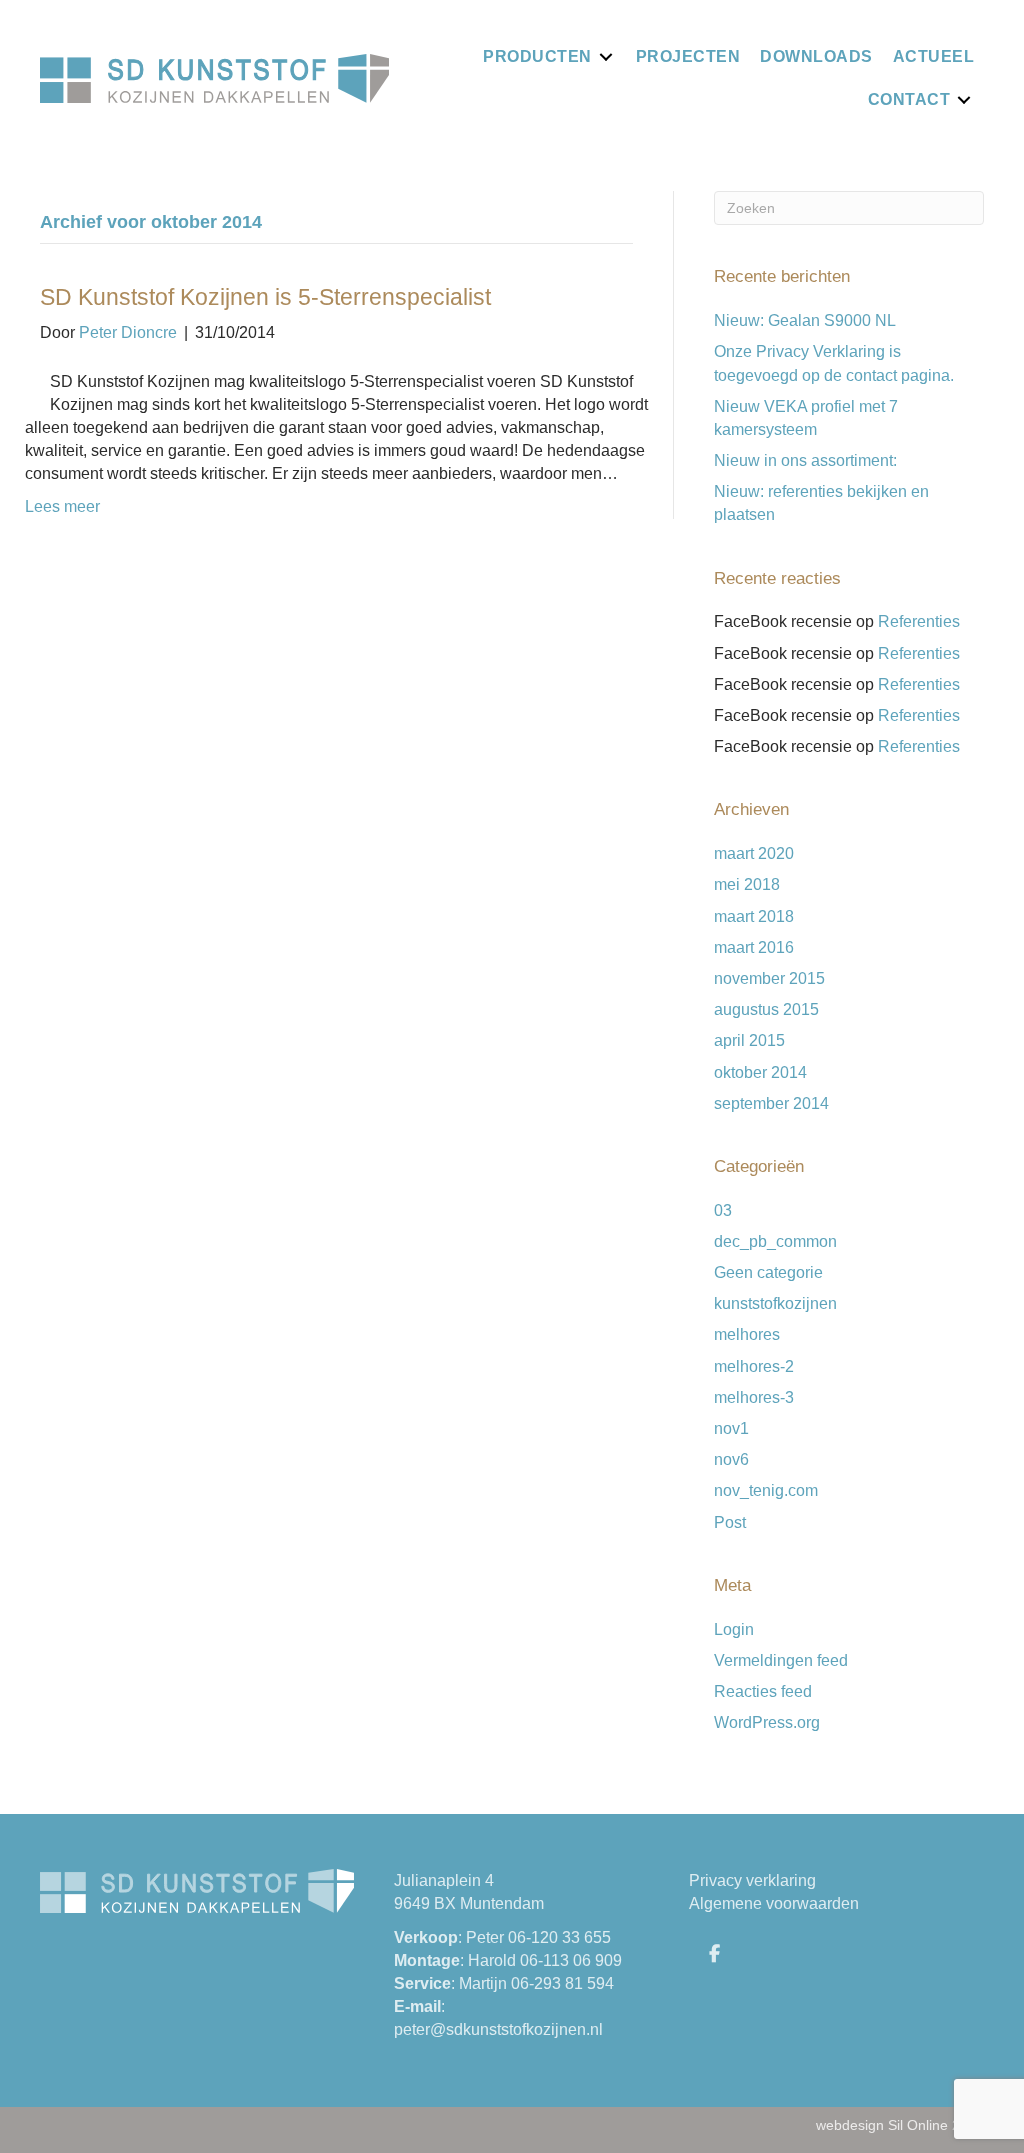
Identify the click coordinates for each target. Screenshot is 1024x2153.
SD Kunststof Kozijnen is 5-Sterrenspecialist (265, 297)
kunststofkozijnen (775, 1303)
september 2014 (771, 1103)
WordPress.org (767, 1722)
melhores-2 (754, 1366)
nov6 (731, 1459)
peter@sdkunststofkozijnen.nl (498, 2029)
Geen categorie (768, 1272)
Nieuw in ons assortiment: (805, 460)
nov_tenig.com (766, 1490)
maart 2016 (754, 947)
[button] (714, 1953)
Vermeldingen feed (781, 1660)
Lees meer (62, 506)
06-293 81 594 (562, 1983)
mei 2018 (747, 884)
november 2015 (769, 978)
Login (734, 1629)
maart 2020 (754, 853)
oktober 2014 (760, 1072)
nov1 (731, 1428)
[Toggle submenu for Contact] (964, 99)
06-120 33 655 (559, 1937)
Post (730, 1522)
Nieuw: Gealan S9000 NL (805, 320)
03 (723, 1210)
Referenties (919, 621)
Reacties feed (763, 1691)
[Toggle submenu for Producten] (606, 56)
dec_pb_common (775, 1241)
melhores (747, 1334)
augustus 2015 (766, 1009)
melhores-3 (754, 1397)
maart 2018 (754, 916)
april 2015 (749, 1040)
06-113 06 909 (571, 1960)
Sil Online (918, 2125)
